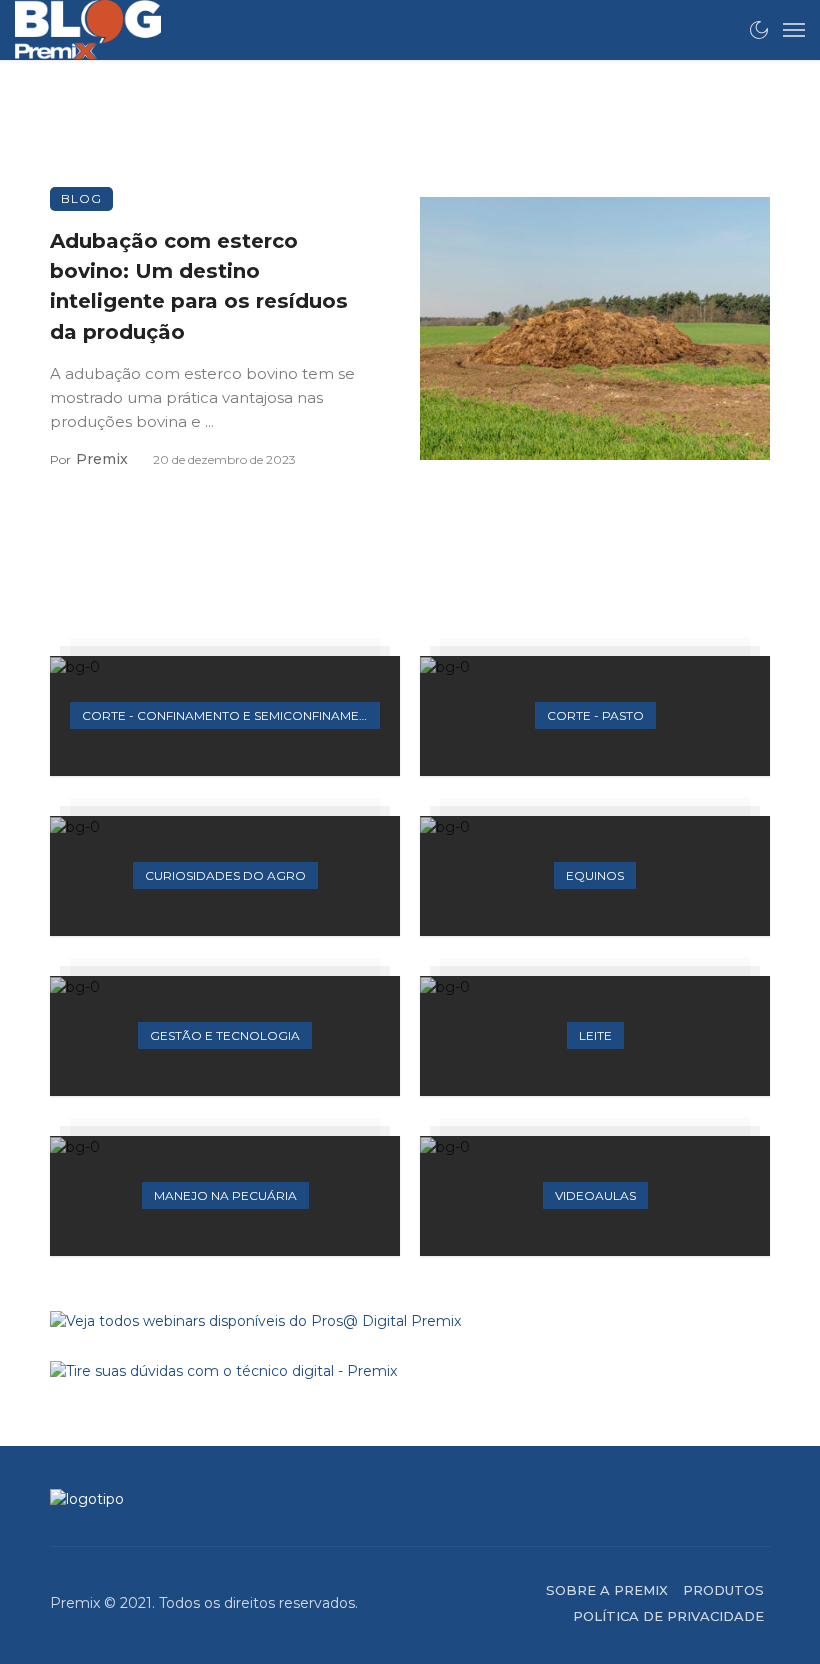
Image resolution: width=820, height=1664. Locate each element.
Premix (102, 459)
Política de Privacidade (668, 1616)
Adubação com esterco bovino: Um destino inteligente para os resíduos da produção (199, 286)
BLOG (81, 198)
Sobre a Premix (607, 1590)
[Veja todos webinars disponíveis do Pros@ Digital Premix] (410, 1321)
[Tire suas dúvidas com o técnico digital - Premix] (410, 1371)
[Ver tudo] (225, 716)
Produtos (723, 1590)
